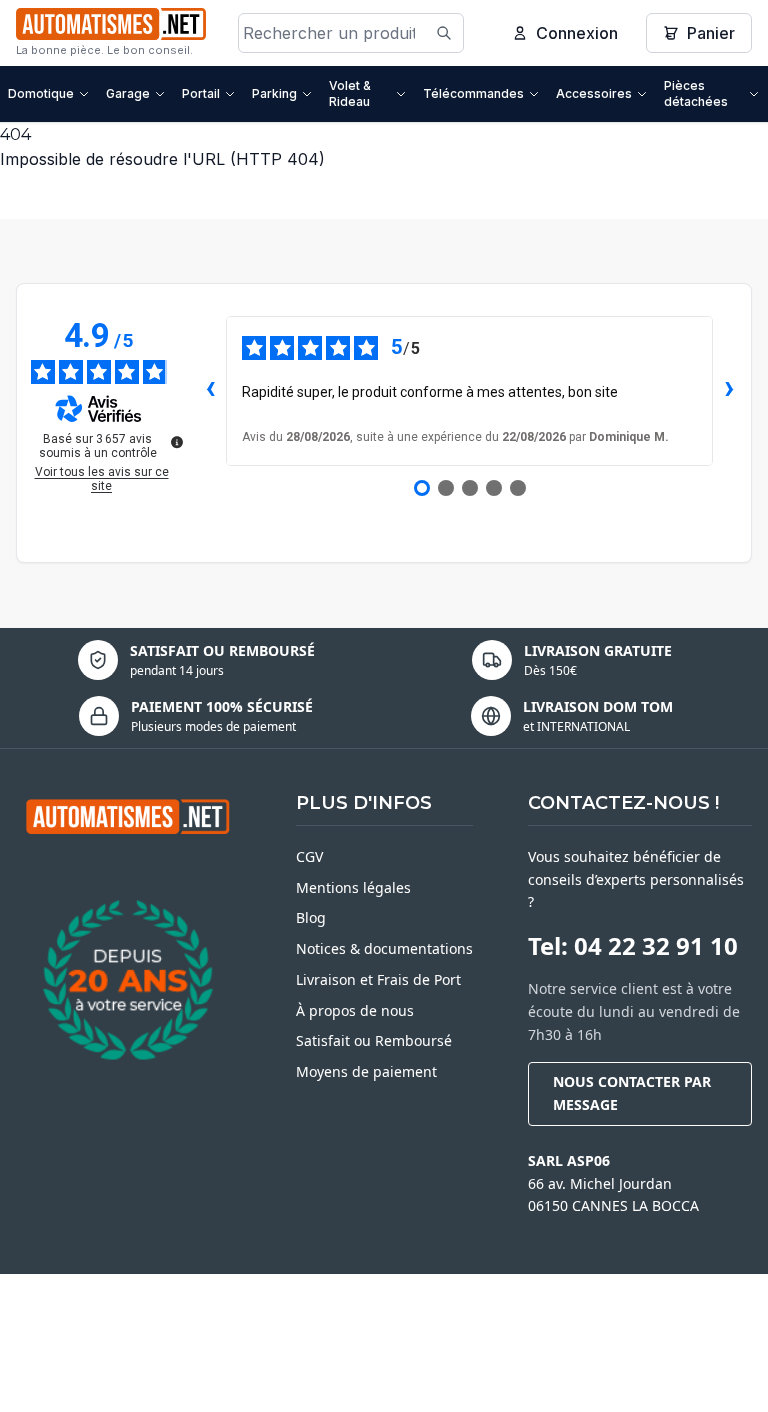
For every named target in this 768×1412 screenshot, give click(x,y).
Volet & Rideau (350, 93)
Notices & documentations (384, 948)
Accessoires (594, 93)
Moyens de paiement (366, 1071)
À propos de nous (355, 1010)
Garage (128, 93)
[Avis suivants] (729, 391)
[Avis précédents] (210, 391)
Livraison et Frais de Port (378, 979)
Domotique (41, 93)
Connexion (577, 33)
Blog (311, 917)
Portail (201, 93)
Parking (274, 93)
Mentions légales (353, 887)
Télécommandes (473, 93)
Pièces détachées (696, 93)
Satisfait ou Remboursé (374, 1040)
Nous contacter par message (632, 1093)
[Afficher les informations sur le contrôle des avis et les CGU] (177, 442)
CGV (309, 856)
